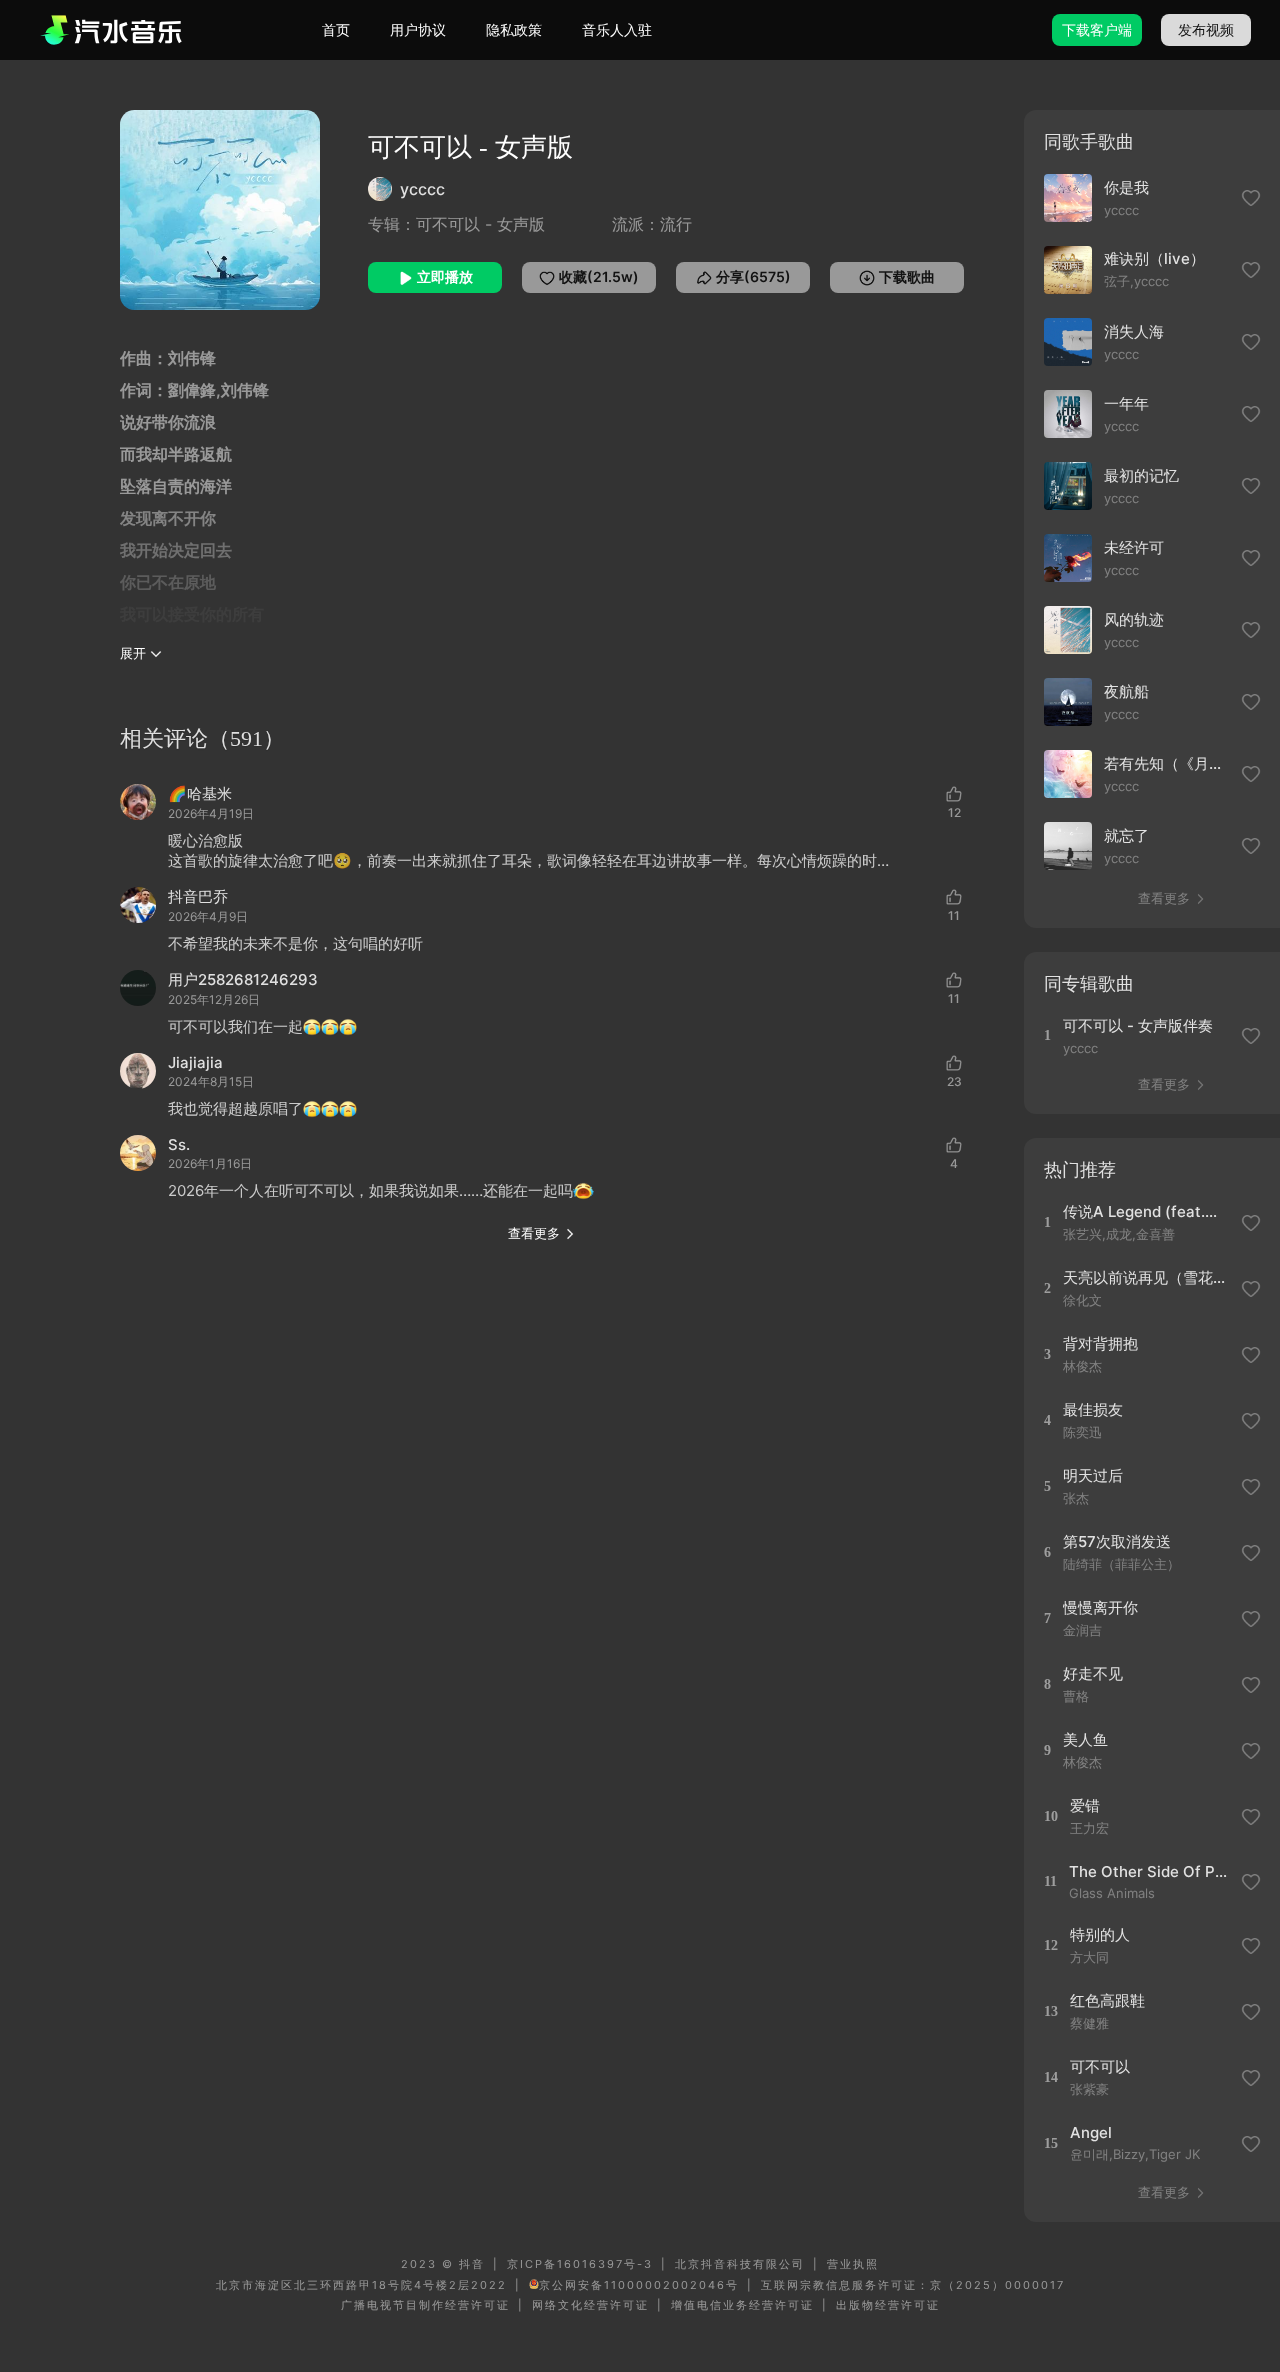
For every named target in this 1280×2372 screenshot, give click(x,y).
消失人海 (1134, 331)
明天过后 (1093, 1475)
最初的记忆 (1141, 475)
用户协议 (418, 29)
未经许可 (1134, 547)
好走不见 (1093, 1673)
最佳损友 (1093, 1409)
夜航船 (1126, 691)
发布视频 (1206, 29)
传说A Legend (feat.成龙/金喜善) (1145, 1211)
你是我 (1126, 187)
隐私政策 (514, 29)
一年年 (1126, 403)
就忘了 (1126, 835)
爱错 (1085, 1805)
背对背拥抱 (1100, 1343)
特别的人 (1100, 1934)
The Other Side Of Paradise (1151, 1871)
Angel (1091, 2132)
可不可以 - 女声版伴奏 (1138, 1025)
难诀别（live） (1154, 258)
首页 (336, 29)
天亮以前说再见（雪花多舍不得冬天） (1145, 1277)
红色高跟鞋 (1107, 2000)
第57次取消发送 (1117, 1541)
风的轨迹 (1134, 619)
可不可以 (1100, 2066)
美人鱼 (1085, 1739)
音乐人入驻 (617, 29)
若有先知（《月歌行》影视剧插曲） (1167, 763)
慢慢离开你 (1100, 1607)
